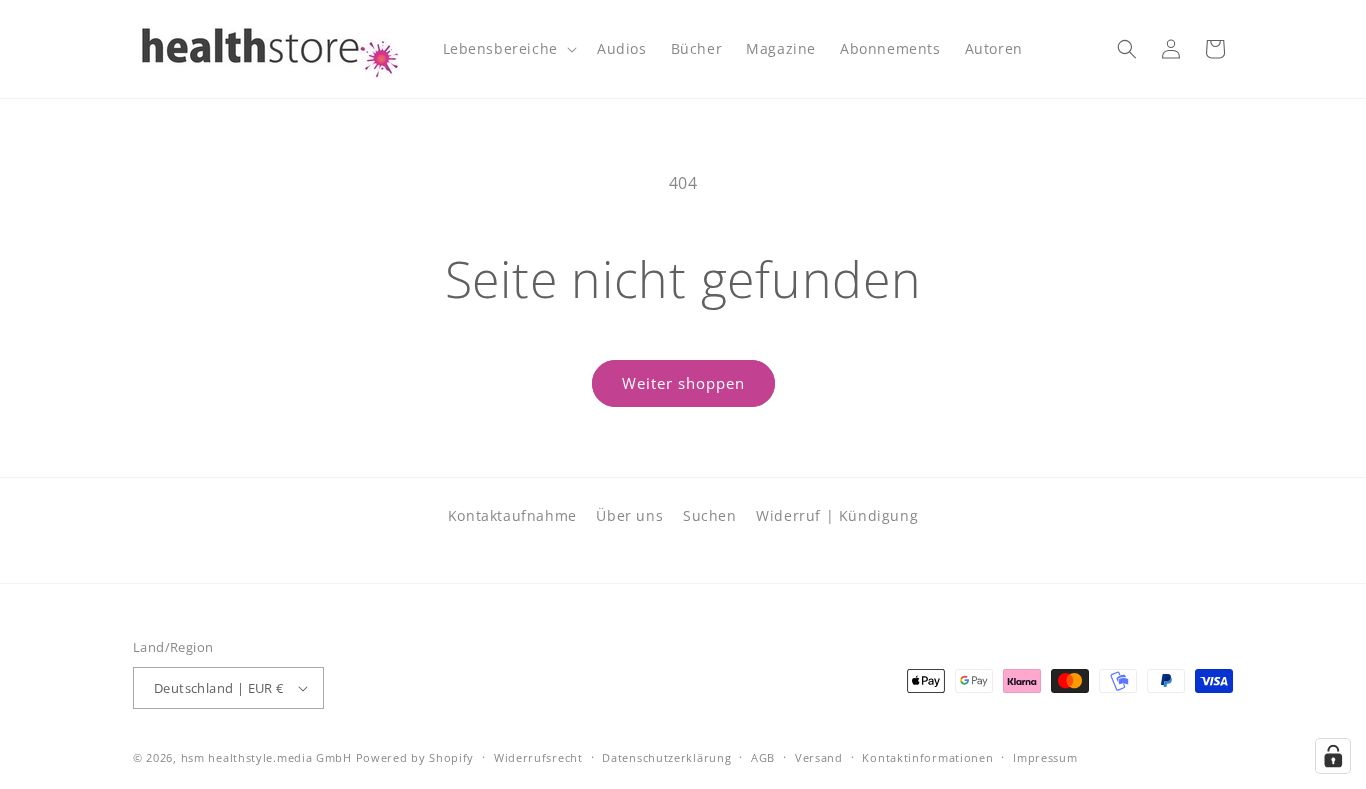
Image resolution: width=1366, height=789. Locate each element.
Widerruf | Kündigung (837, 515)
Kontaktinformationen (927, 757)
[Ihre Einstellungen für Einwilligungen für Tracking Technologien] (1333, 756)
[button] (508, 49)
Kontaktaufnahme (512, 515)
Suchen (710, 515)
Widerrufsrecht (538, 757)
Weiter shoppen (683, 383)
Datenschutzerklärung (666, 757)
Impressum (1045, 757)
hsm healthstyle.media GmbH (266, 757)
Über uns (629, 515)
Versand (819, 757)
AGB (763, 757)
